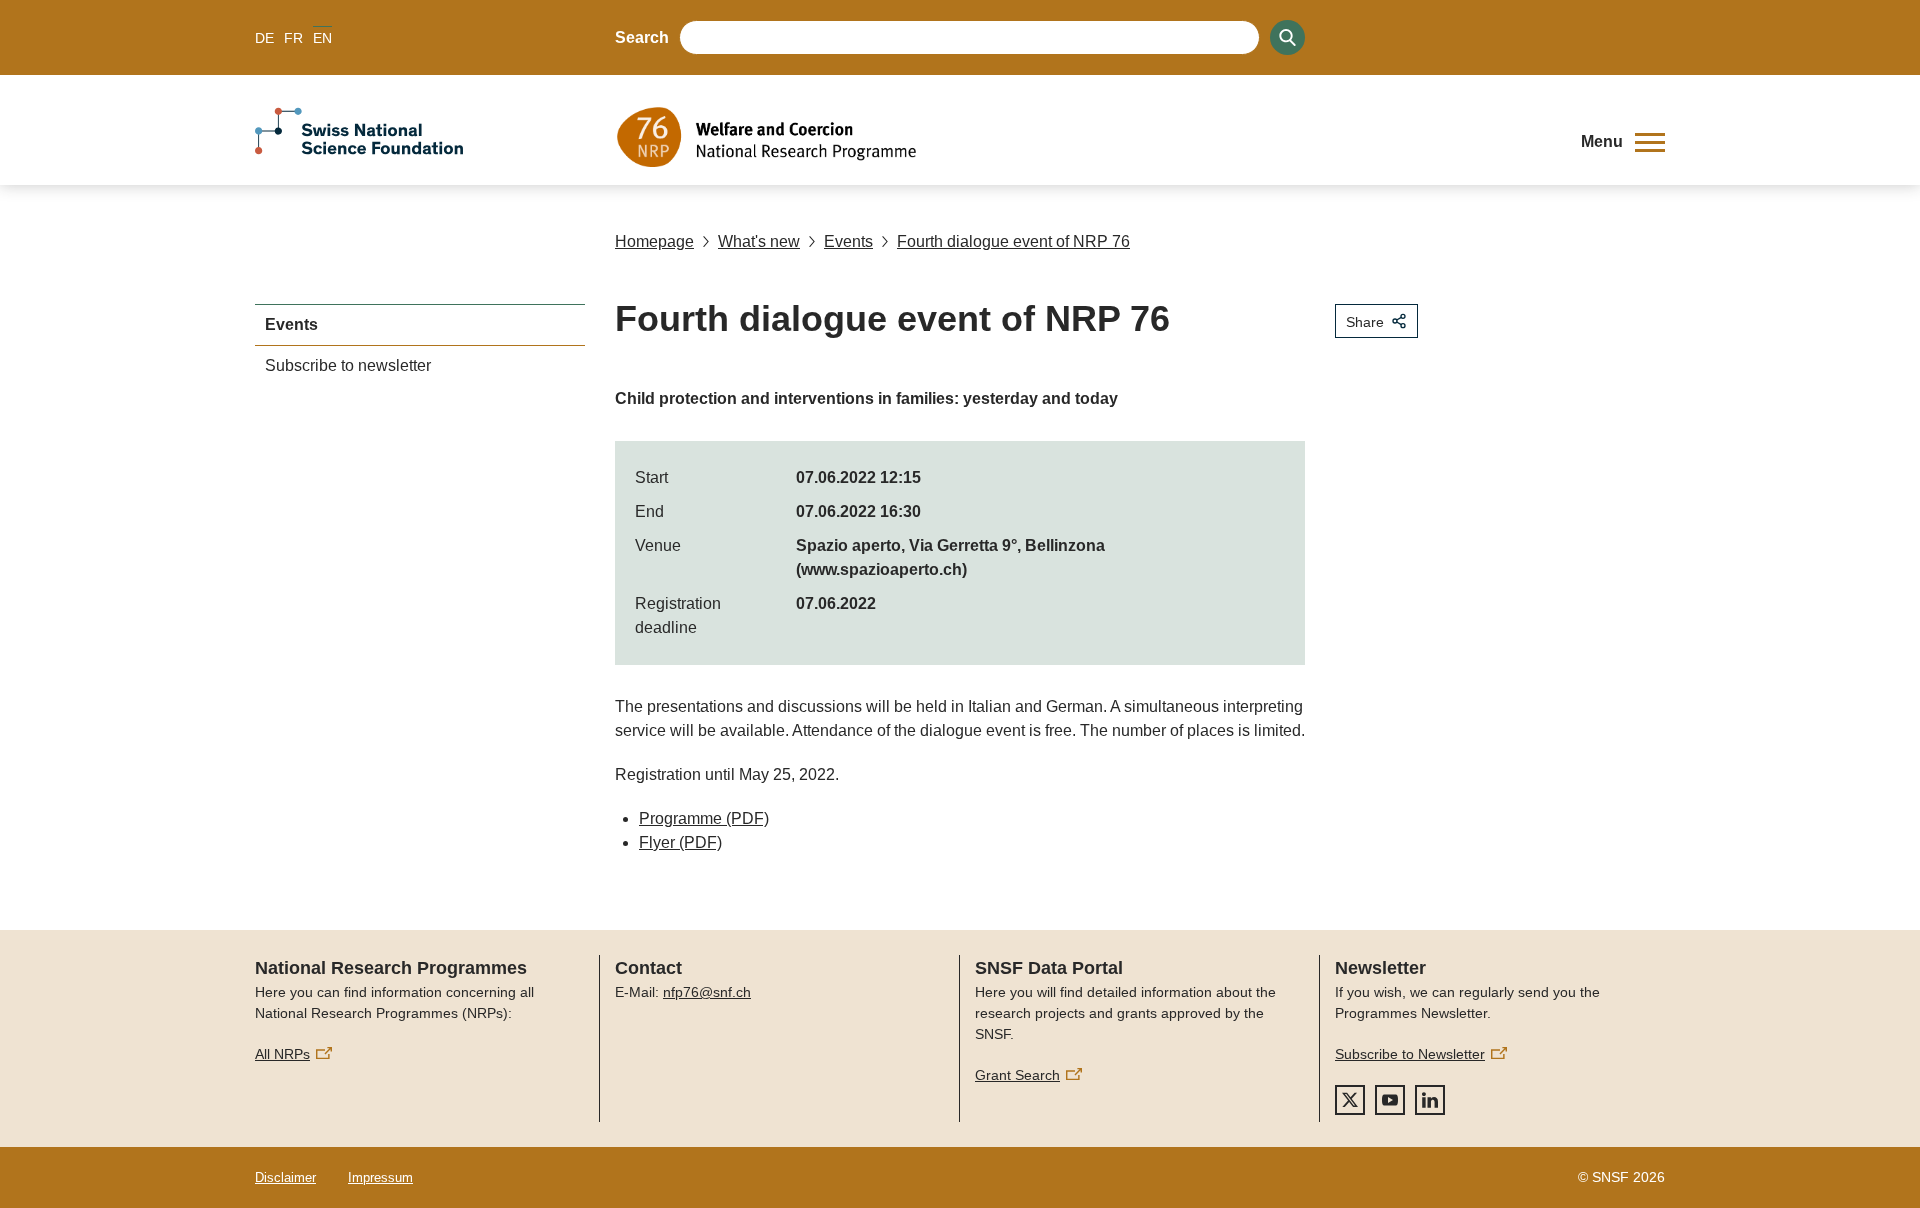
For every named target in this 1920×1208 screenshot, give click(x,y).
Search (642, 37)
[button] (1623, 142)
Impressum (380, 1177)
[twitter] (1350, 1100)
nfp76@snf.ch (707, 992)
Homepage (654, 241)
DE (264, 38)
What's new (759, 241)
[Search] (1287, 37)
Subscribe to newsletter (348, 365)
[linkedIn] (1430, 1100)
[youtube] (1390, 1100)
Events (848, 241)
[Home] (1084, 137)
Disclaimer (285, 1177)
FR (293, 38)
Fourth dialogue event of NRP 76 (1013, 241)
